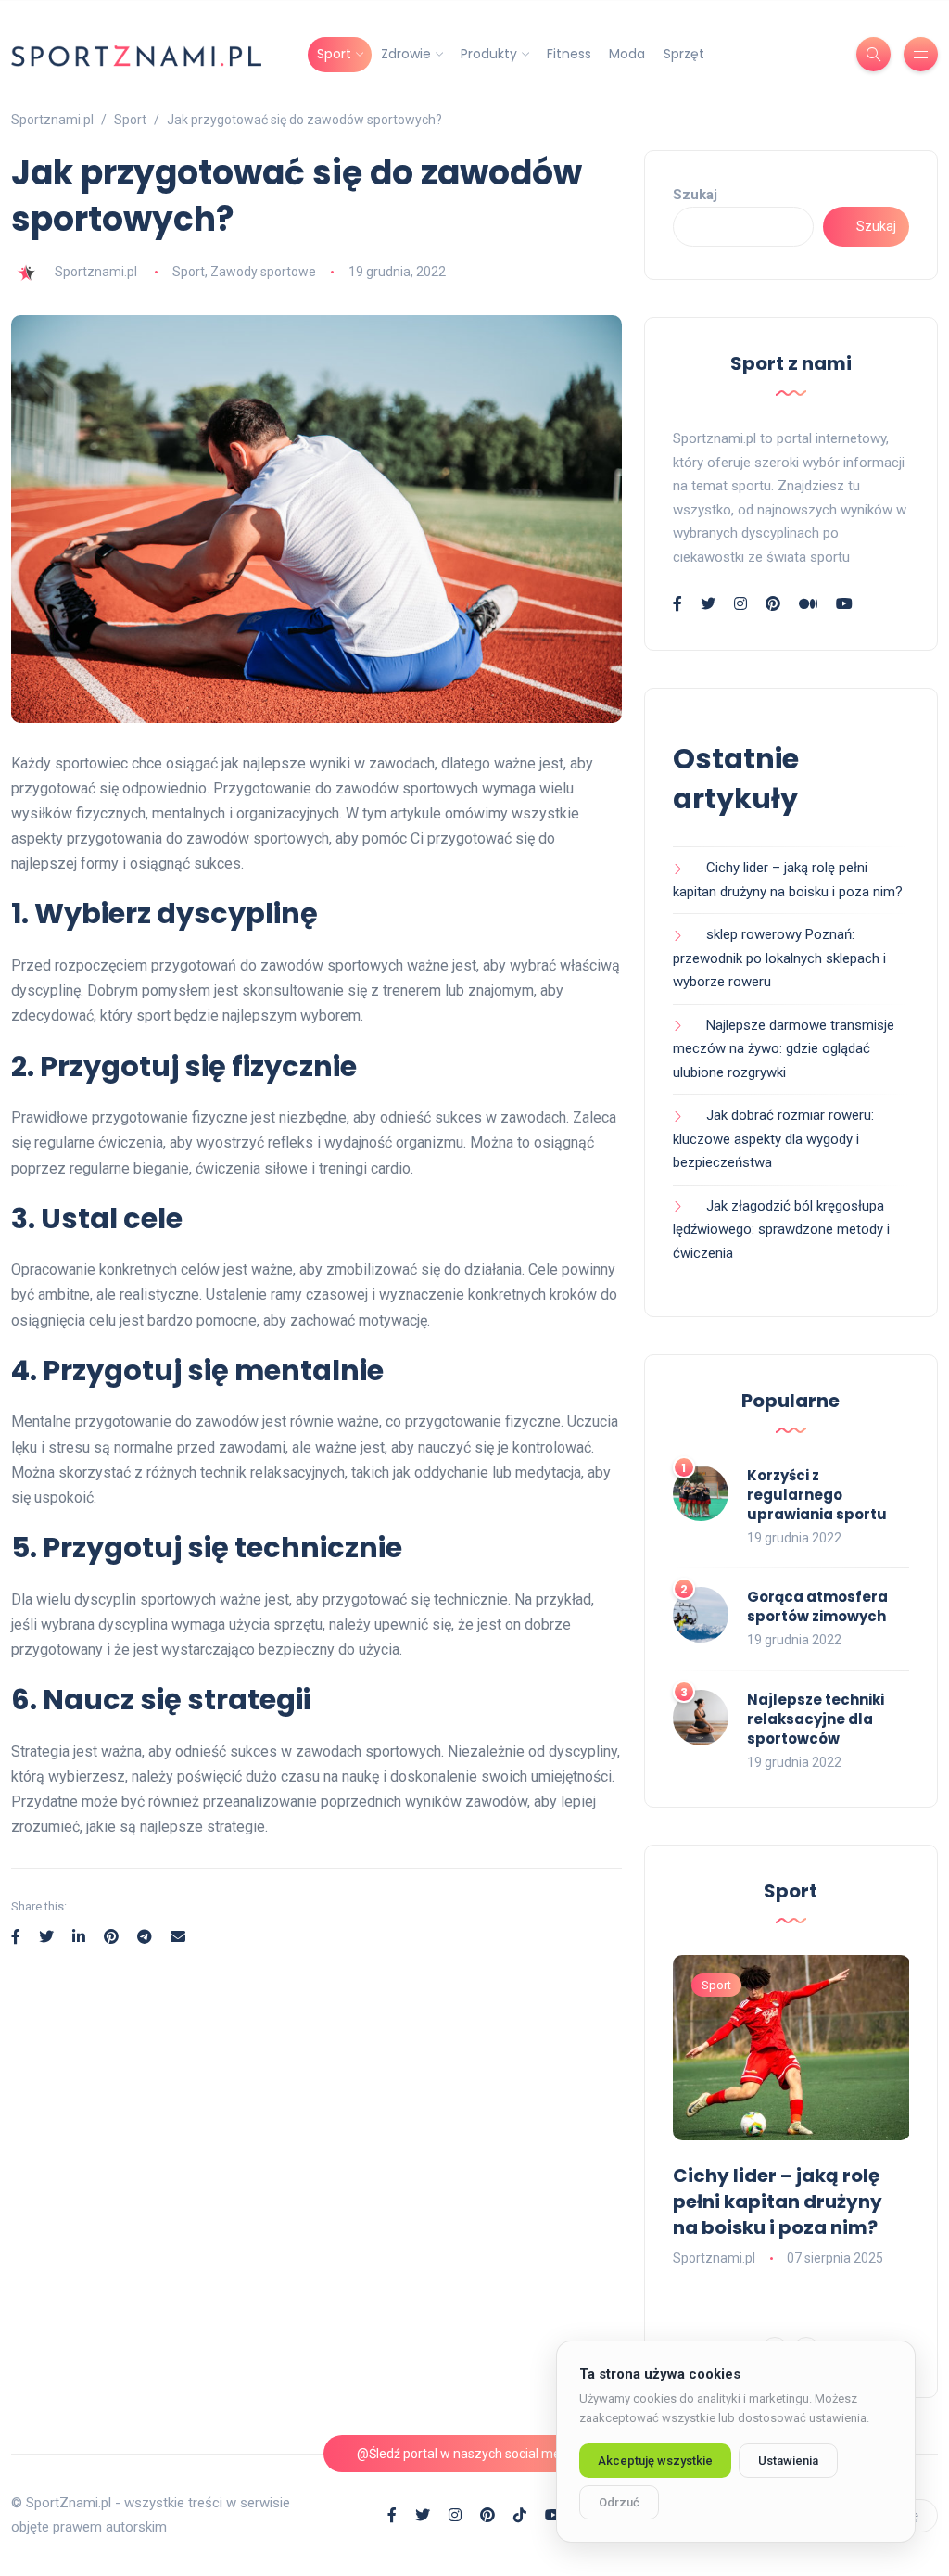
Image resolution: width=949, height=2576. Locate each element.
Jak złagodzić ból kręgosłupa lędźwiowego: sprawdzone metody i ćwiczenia (781, 1230)
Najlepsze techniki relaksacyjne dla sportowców (816, 1719)
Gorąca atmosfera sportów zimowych (817, 1606)
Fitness (569, 54)
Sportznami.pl (96, 272)
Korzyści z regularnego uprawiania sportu (817, 1495)
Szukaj (695, 195)
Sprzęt (684, 54)
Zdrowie (406, 54)
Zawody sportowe (263, 272)
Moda (627, 54)
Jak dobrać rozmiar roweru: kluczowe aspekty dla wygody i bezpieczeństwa (773, 1139)
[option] (791, 2113)
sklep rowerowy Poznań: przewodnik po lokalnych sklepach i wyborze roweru (779, 958)
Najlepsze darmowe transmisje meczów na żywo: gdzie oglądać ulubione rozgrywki (784, 1049)
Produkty (489, 54)
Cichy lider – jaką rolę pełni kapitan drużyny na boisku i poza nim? (778, 2202)
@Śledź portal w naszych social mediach (474, 2454)
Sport (334, 54)
